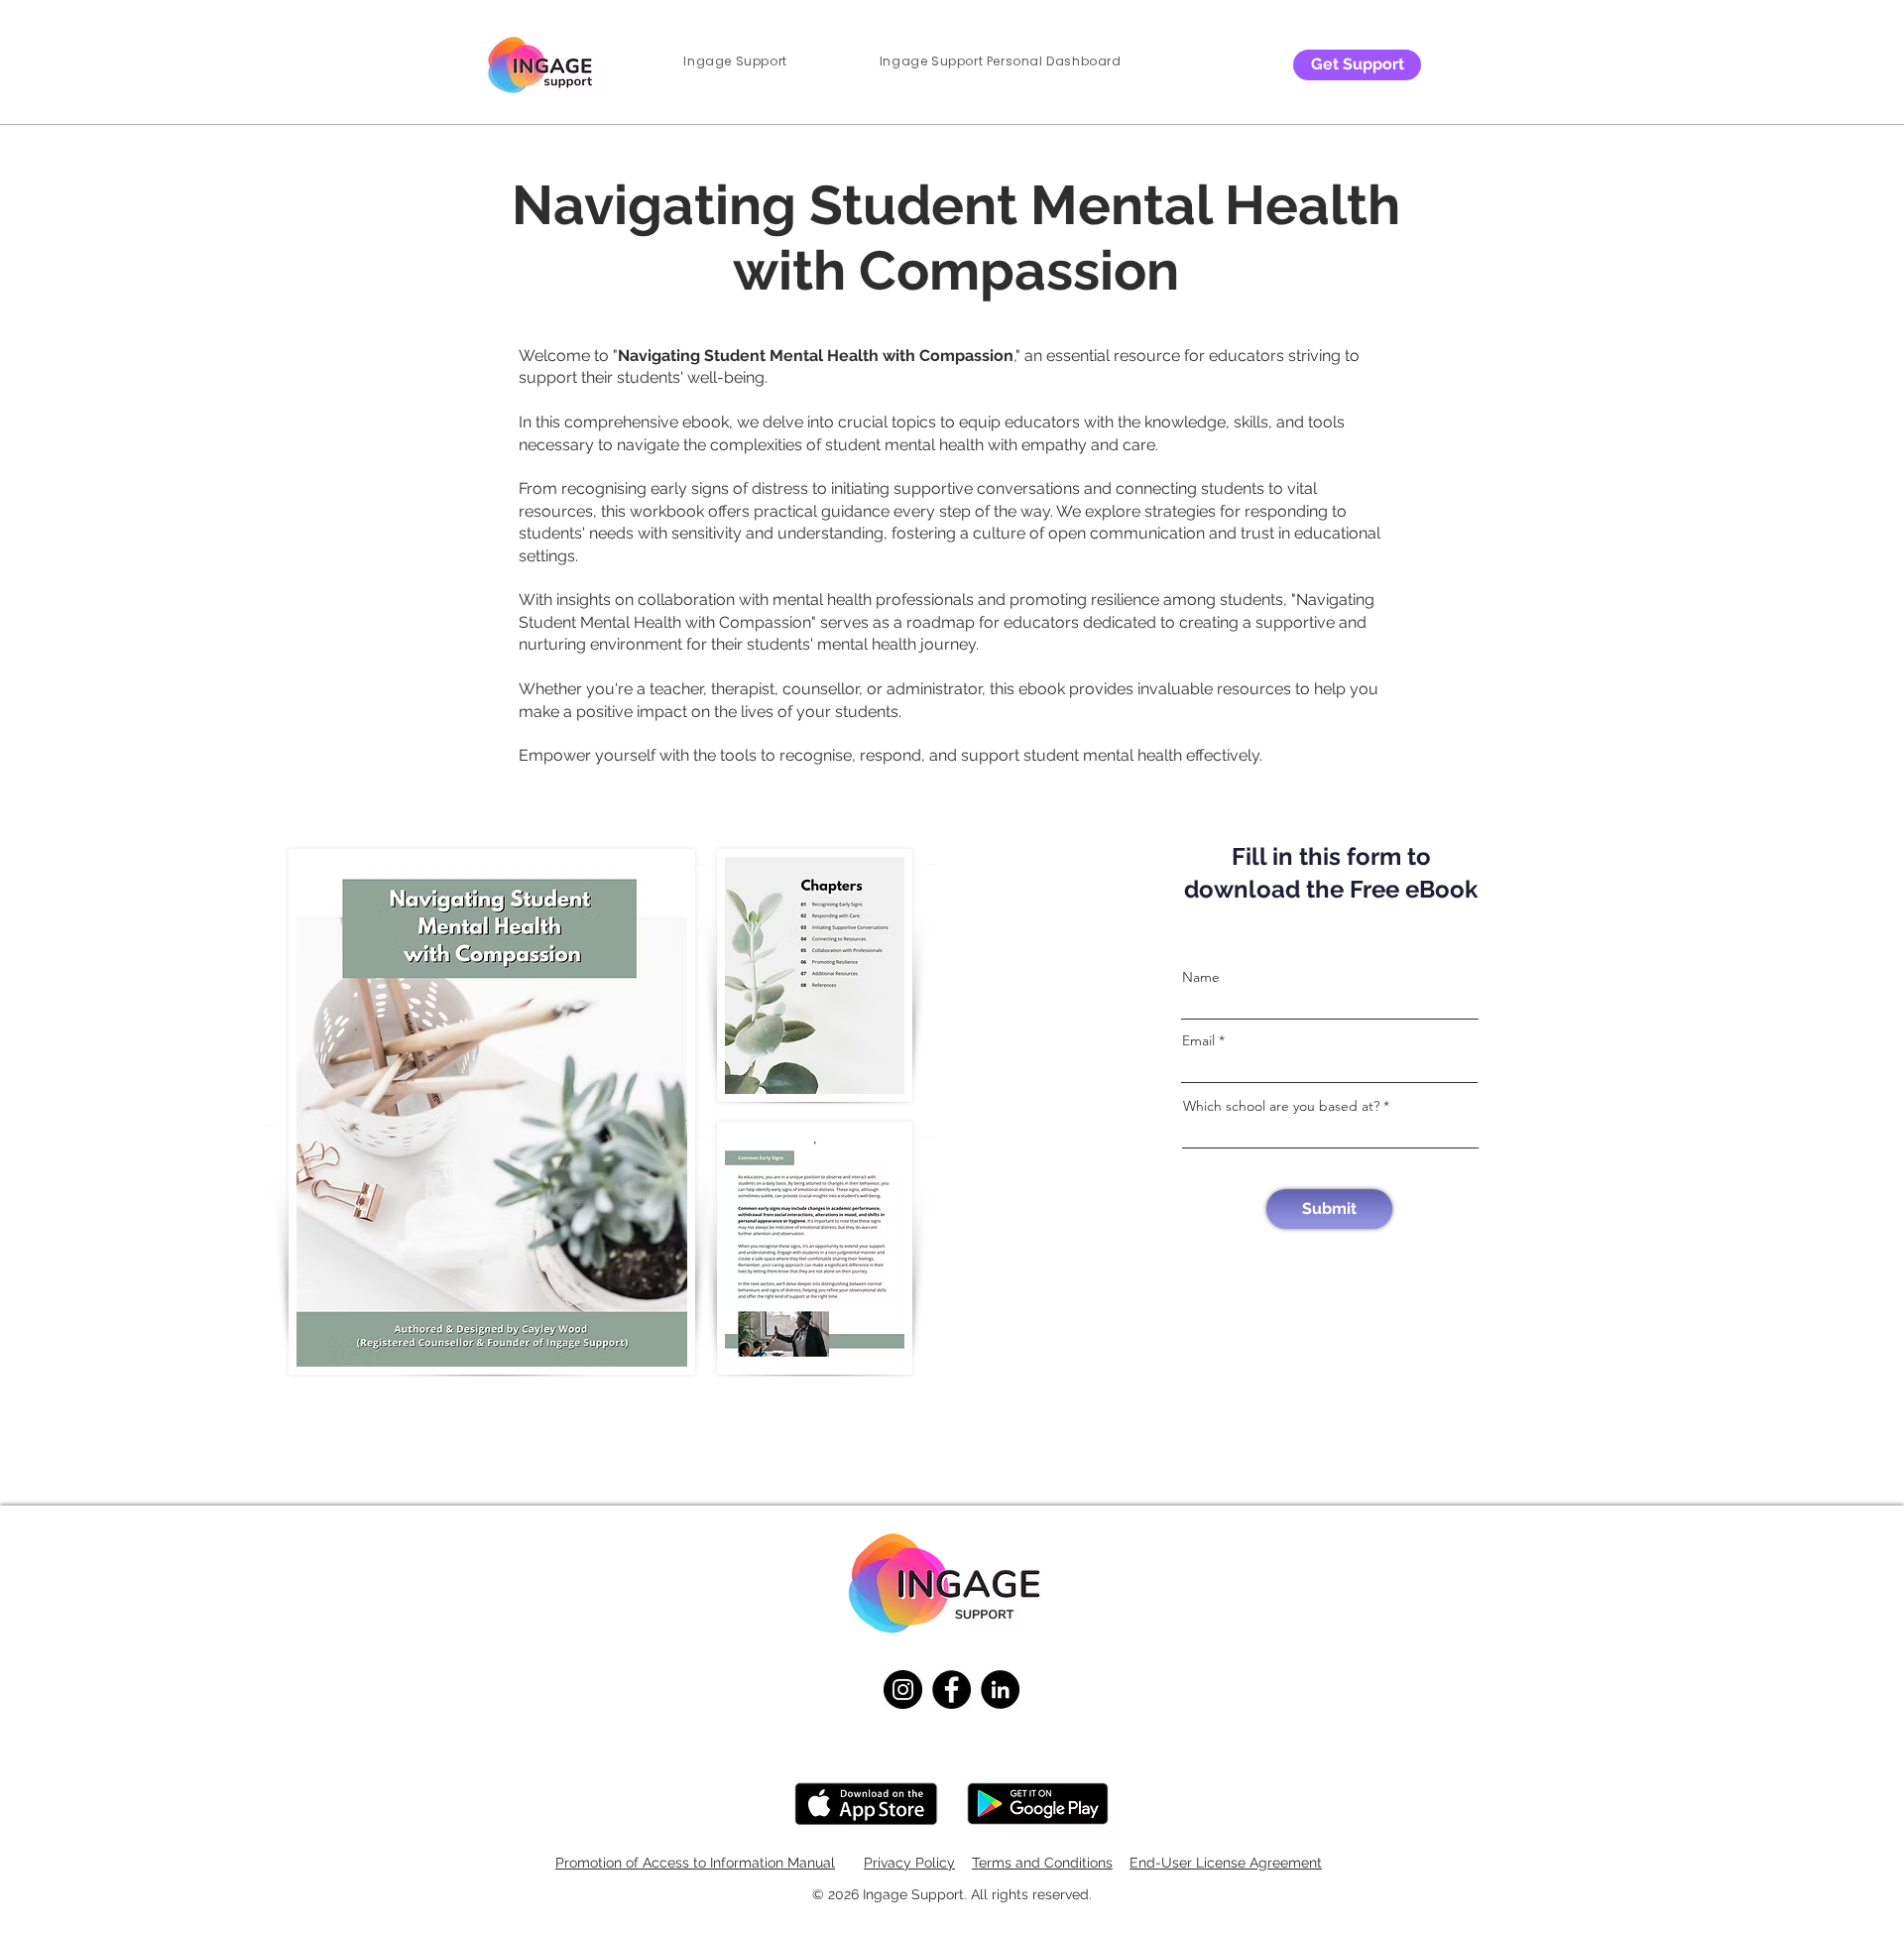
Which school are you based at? (1281, 1106)
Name (1201, 977)
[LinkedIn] (1000, 1690)
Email (1198, 1040)
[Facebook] (952, 1690)
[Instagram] (903, 1690)
